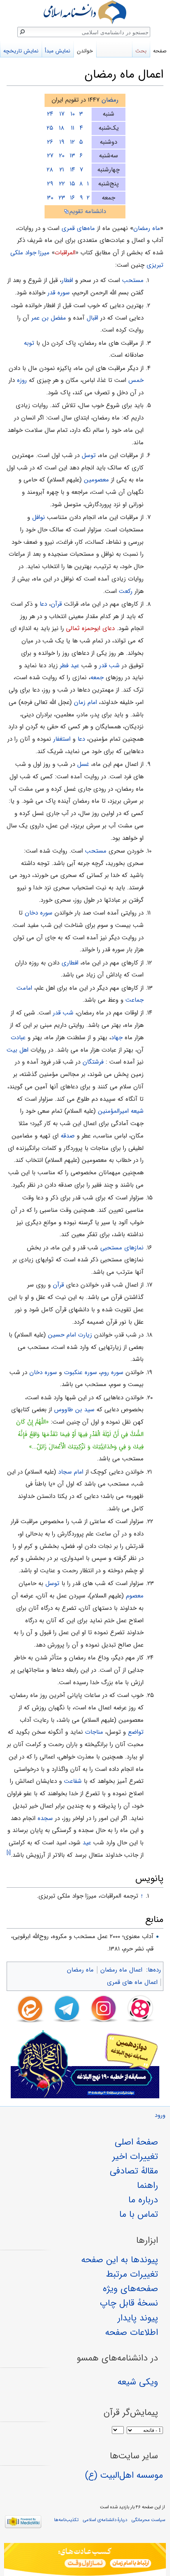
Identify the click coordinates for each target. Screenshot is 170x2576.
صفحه (160, 51)
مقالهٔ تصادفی (134, 2171)
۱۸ (62, 128)
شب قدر (109, 666)
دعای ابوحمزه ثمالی (90, 628)
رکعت (126, 591)
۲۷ (50, 156)
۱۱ (73, 128)
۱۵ (72, 184)
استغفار (62, 739)
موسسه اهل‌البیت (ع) (124, 2475)
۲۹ (50, 184)
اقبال (92, 318)
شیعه (137, 1111)
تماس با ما (139, 2214)
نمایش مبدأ (58, 51)
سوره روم (112, 1372)
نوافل (39, 517)
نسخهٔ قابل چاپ (129, 2303)
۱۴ (73, 170)
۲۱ (62, 170)
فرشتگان (93, 1062)
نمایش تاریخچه (21, 51)
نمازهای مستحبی (122, 1248)
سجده (45, 1818)
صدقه (68, 1136)
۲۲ (62, 184)
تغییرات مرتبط (132, 2274)
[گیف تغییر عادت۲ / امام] (85, 2559)
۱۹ (62, 142)
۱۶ (73, 198)
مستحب (133, 280)
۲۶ (50, 142)
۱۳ (72, 156)
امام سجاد (71, 1472)
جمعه (97, 678)
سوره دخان (39, 913)
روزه (22, 380)
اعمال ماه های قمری (132, 1982)
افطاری (70, 963)
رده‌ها (154, 1970)
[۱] (9, 1853)
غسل (83, 764)
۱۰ (73, 114)
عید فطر (70, 666)
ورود (160, 2115)
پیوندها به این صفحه (120, 2260)
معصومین (96, 480)
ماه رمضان (147, 228)
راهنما (148, 2185)
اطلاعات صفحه (132, 2332)
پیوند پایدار (138, 2318)
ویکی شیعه (138, 2382)
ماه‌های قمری (78, 228)
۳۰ (50, 198)
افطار (67, 280)
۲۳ (62, 198)
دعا (43, 604)
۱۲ (72, 142)
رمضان (110, 100)
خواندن (85, 51)
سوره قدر (59, 293)
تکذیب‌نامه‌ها (66, 2520)
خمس (136, 380)
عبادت (18, 1038)
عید (87, 1843)
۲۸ (50, 170)
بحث (141, 51)
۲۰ (62, 156)
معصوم (135, 1596)
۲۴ (50, 114)
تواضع (136, 1732)
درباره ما (143, 2200)
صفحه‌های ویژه (130, 2289)
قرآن (56, 604)
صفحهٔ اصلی (136, 2142)
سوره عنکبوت (80, 1372)
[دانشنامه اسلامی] (85, 12)
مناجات (94, 1732)
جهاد (117, 1038)
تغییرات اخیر (135, 2157)
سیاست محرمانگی (148, 2520)
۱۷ (62, 114)
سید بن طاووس (74, 1410)
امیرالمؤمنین (113, 1111)
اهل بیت (18, 1050)
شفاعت (73, 1781)
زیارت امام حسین (70, 1335)
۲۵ (50, 128)
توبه (29, 343)
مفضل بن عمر (49, 318)
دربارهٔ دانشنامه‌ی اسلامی (105, 2520)
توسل (89, 455)
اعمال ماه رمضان (121, 1970)
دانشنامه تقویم (88, 211)
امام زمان (85, 702)
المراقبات (65, 253)
